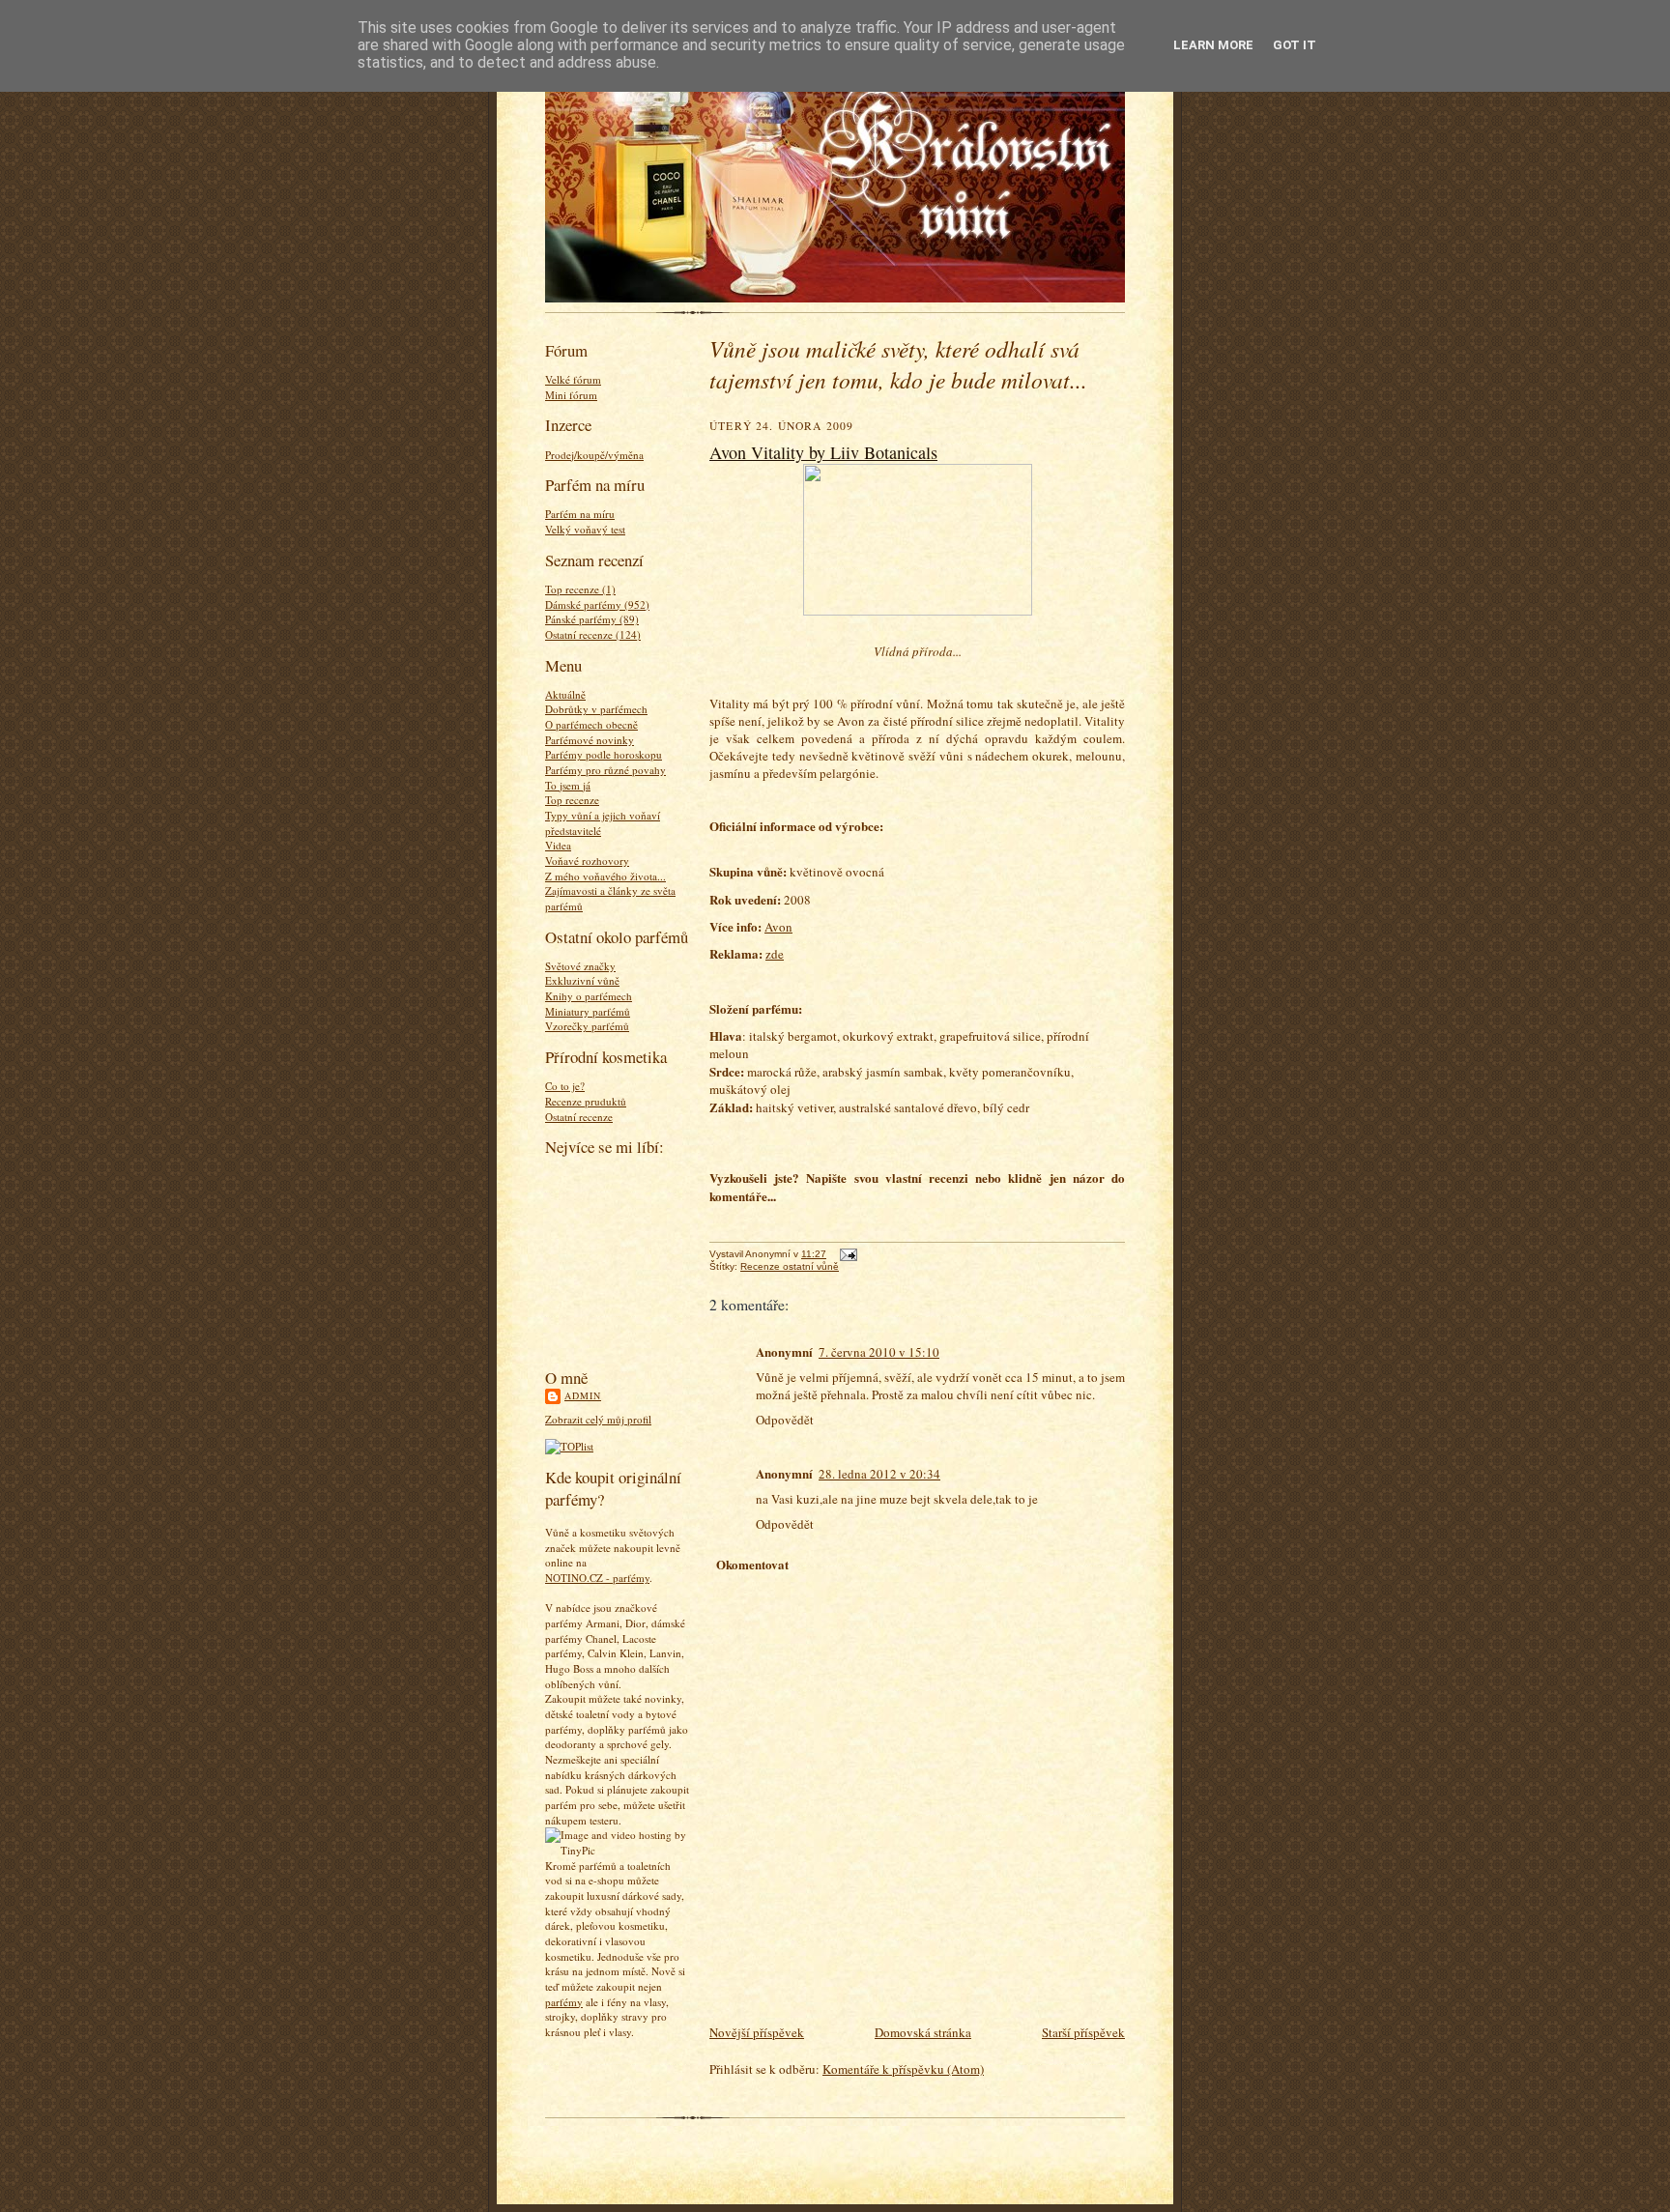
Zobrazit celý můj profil (598, 1419)
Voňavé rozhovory (587, 861)
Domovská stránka (923, 2032)
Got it (1295, 45)
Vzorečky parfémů (587, 1026)
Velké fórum (573, 379)
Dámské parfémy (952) (597, 604)
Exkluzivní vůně (582, 980)
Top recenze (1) (580, 589)
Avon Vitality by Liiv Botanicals (823, 452)
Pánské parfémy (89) (592, 619)
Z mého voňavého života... (605, 876)
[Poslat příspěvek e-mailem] (846, 1254)
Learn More (1213, 45)
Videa (558, 845)
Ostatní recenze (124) (593, 634)
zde (775, 954)
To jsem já (568, 785)
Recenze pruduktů (586, 1101)
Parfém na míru (580, 514)
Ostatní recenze (579, 1117)
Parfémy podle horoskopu (604, 754)
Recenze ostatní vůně (790, 1266)
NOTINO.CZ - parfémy (597, 1578)
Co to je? (565, 1086)
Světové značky (580, 966)
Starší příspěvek (1083, 2032)
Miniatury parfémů (588, 1011)
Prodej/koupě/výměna (594, 455)
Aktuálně (565, 694)
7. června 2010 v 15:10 (879, 1352)
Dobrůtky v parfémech (596, 709)
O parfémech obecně (591, 724)
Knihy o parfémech (589, 996)
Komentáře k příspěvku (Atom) (903, 2069)
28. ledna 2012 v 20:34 (879, 1474)
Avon (778, 927)
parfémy (564, 2002)
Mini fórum (571, 395)
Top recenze (572, 800)
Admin (583, 1395)
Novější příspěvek (757, 2032)
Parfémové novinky (590, 740)
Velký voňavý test (585, 529)
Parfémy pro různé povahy (605, 770)
